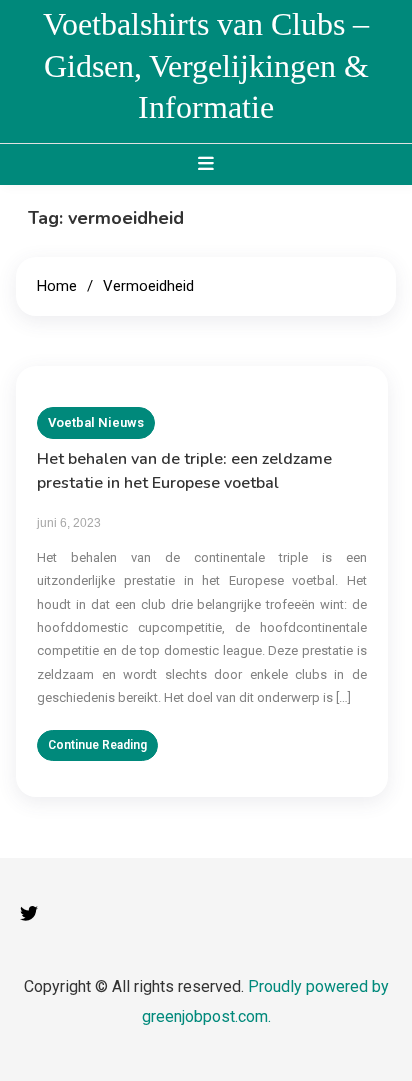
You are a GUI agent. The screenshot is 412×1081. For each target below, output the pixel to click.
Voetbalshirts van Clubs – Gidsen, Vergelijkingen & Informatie (206, 65)
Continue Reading (97, 745)
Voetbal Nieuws (96, 422)
